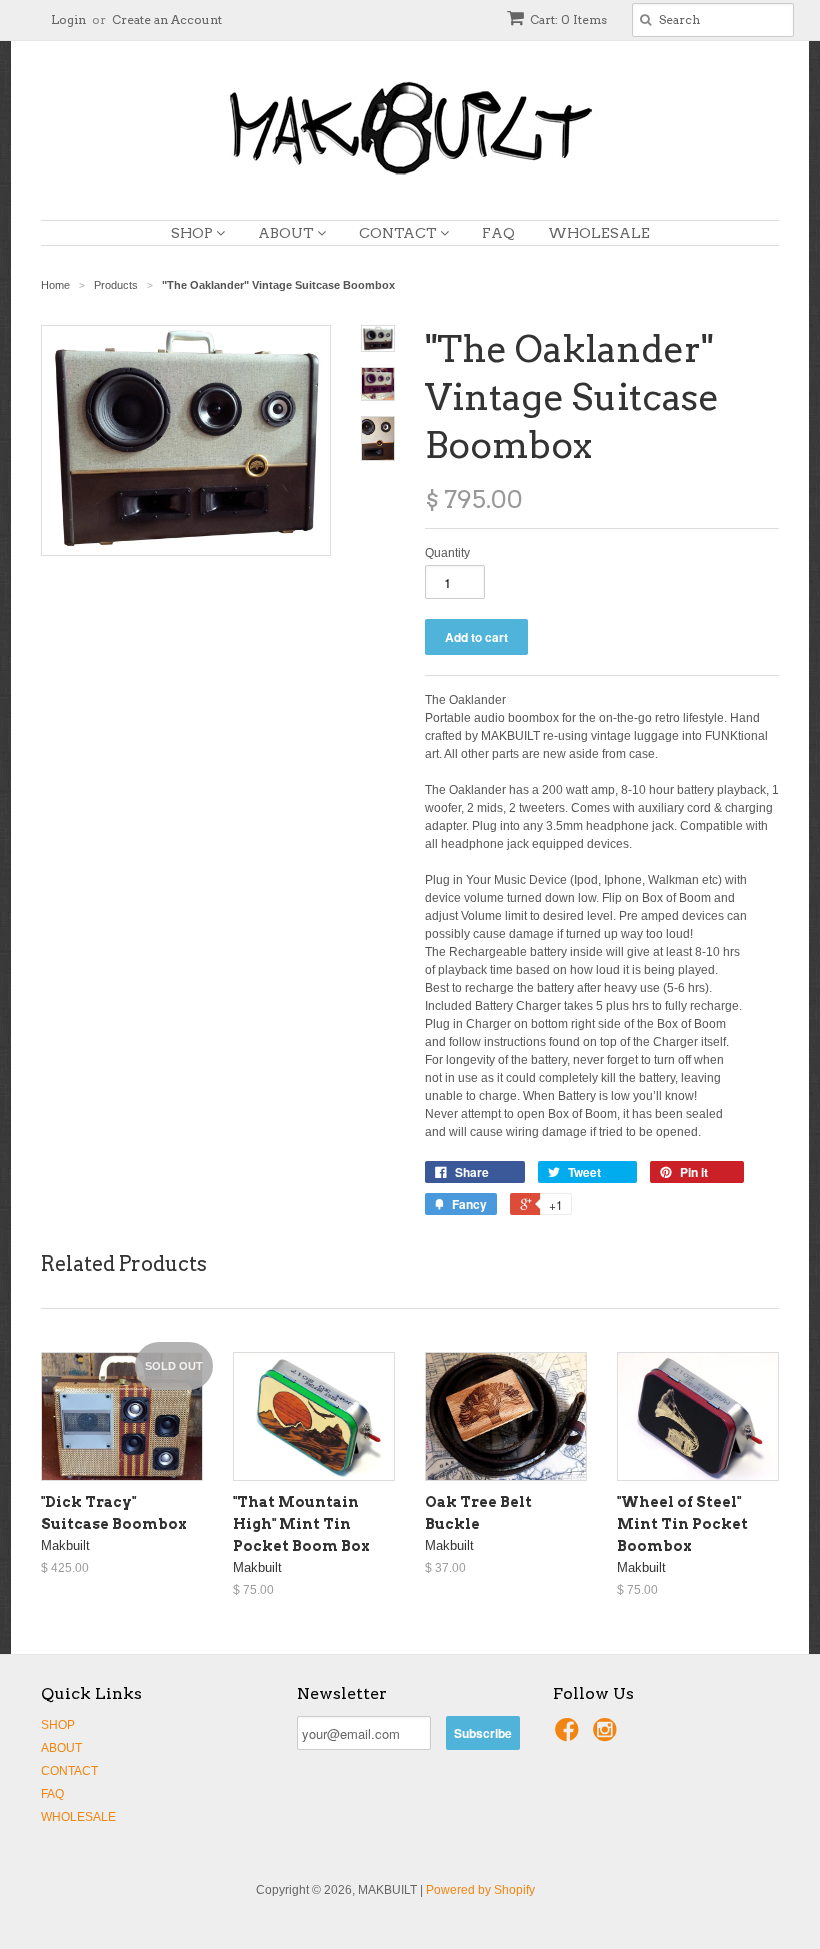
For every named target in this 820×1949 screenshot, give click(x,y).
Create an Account (167, 19)
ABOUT (287, 233)
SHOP (193, 233)
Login (68, 19)
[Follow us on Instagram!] (608, 1736)
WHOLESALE (599, 233)
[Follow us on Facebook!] (570, 1736)
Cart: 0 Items (568, 19)
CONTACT (399, 233)
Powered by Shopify (480, 1890)
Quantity (447, 553)
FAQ (498, 233)
